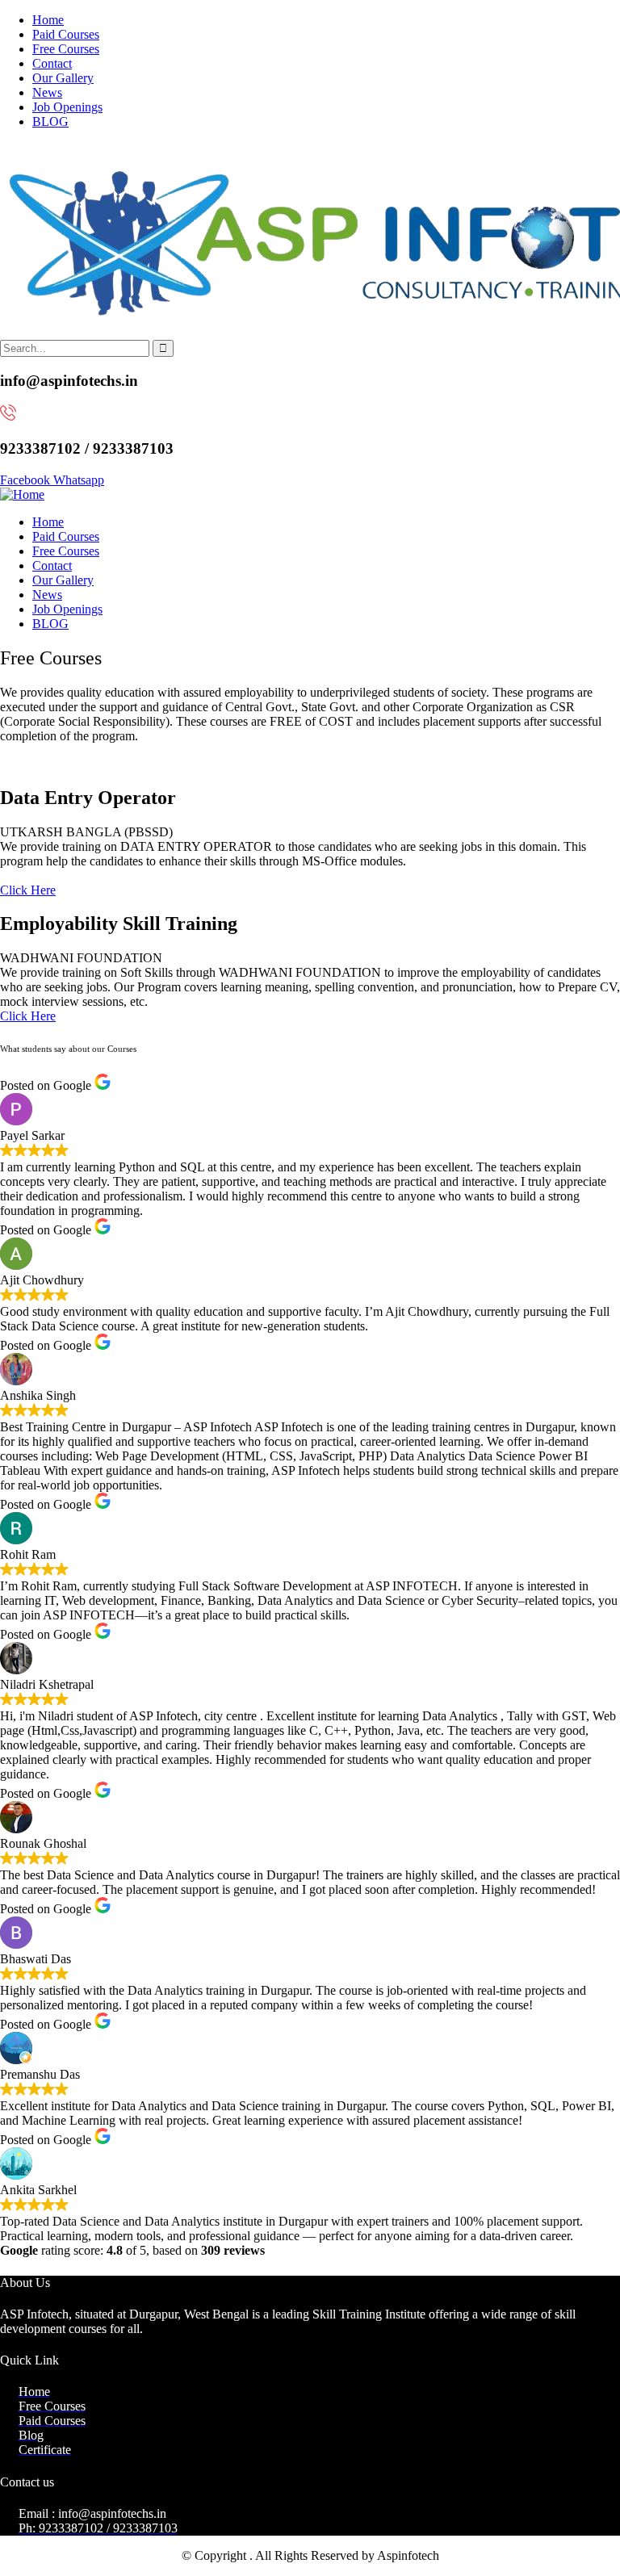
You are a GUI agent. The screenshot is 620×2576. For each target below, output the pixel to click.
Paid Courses (66, 34)
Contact (52, 63)
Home (48, 20)
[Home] (22, 494)
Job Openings (67, 107)
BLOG (50, 121)
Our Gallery (63, 78)
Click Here (28, 890)
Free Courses (66, 49)
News (47, 92)
